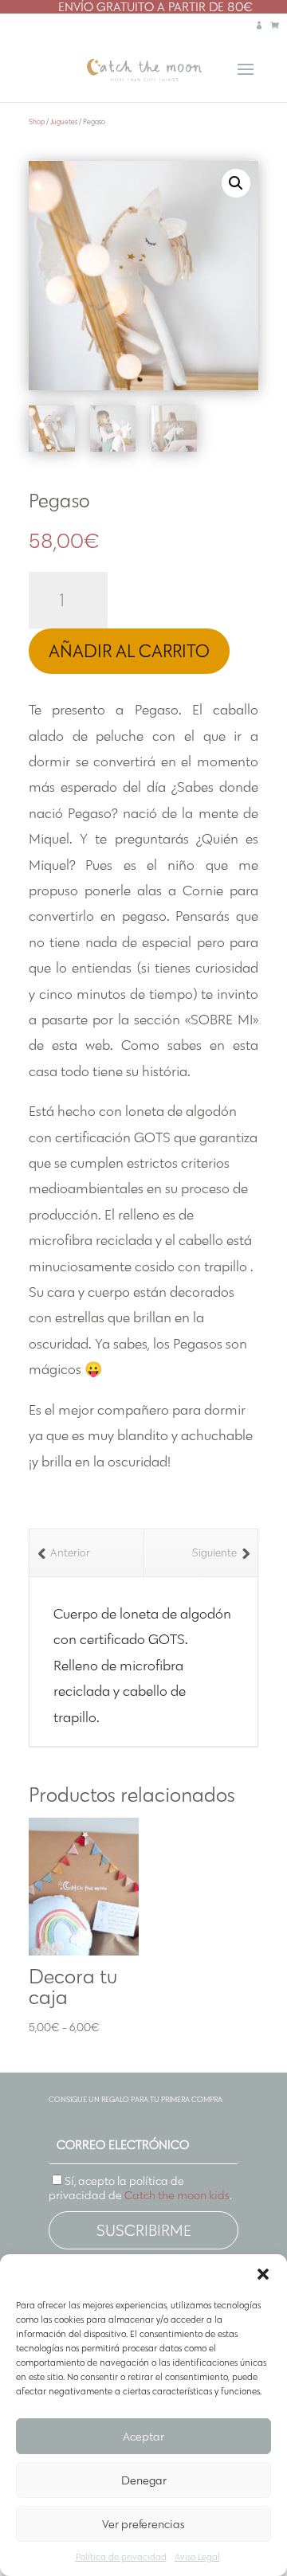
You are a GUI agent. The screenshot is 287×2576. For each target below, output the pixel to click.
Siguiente (214, 1553)
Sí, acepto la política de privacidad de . (140, 2188)
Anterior (70, 1553)
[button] (263, 2274)
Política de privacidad (121, 2556)
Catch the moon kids (177, 2195)
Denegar (144, 2480)
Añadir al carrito (129, 651)
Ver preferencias (143, 2524)
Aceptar (143, 2437)
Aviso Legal (197, 2556)
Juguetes (64, 121)
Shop (37, 121)
